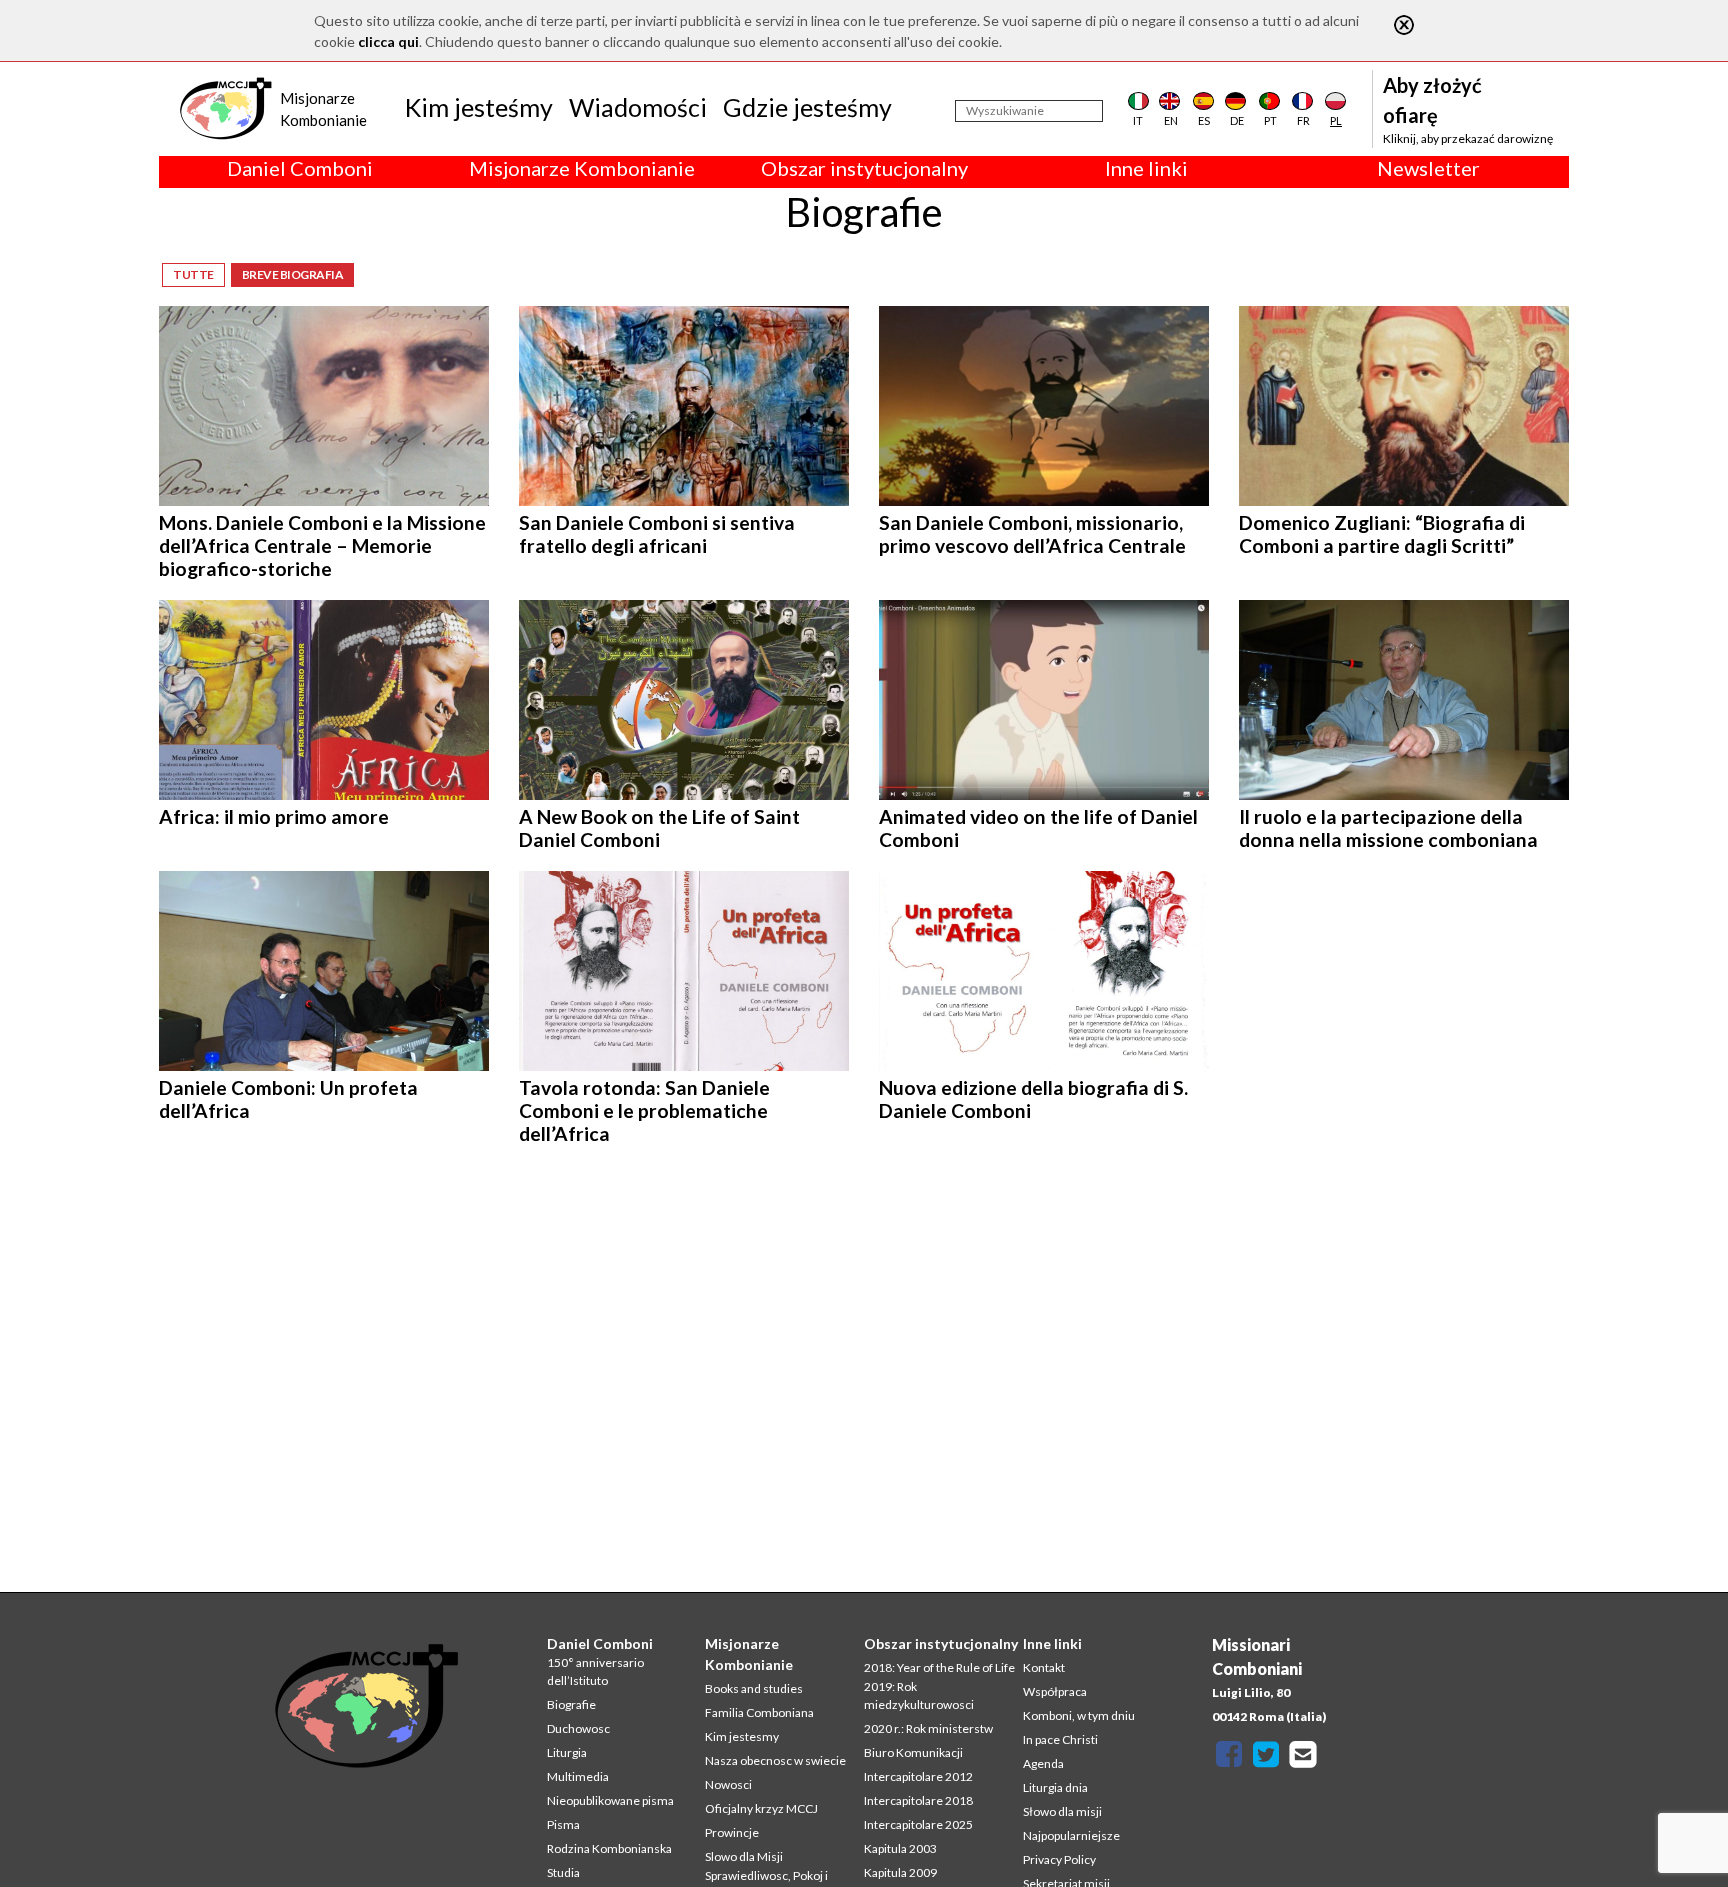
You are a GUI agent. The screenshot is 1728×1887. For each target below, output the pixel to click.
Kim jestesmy (742, 1736)
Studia (563, 1872)
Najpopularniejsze (1071, 1835)
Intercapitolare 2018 (918, 1800)
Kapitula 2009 (900, 1872)
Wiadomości (638, 107)
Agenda (1043, 1763)
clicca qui (388, 41)
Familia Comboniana (759, 1712)
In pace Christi (1060, 1739)
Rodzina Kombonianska (609, 1848)
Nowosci (728, 1784)
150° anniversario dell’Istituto (595, 1671)
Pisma (563, 1824)
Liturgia (567, 1752)
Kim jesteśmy (479, 107)
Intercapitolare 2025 (918, 1824)
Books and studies (754, 1688)
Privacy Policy (1059, 1859)
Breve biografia (293, 274)
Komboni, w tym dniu (1079, 1715)
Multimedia (578, 1776)
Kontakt (1044, 1667)
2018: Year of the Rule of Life (939, 1667)
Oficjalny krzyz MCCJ (761, 1808)
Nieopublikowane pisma (610, 1800)
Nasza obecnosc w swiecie (775, 1760)
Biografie (571, 1704)
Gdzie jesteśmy (807, 107)
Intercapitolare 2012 (918, 1776)
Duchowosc (578, 1728)
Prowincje (732, 1832)
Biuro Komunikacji (913, 1752)
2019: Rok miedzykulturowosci (919, 1695)
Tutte (193, 274)
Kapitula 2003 (900, 1848)
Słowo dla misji (1062, 1811)
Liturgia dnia (1055, 1787)
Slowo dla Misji (744, 1856)
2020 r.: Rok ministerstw (928, 1728)
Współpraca (1055, 1691)
